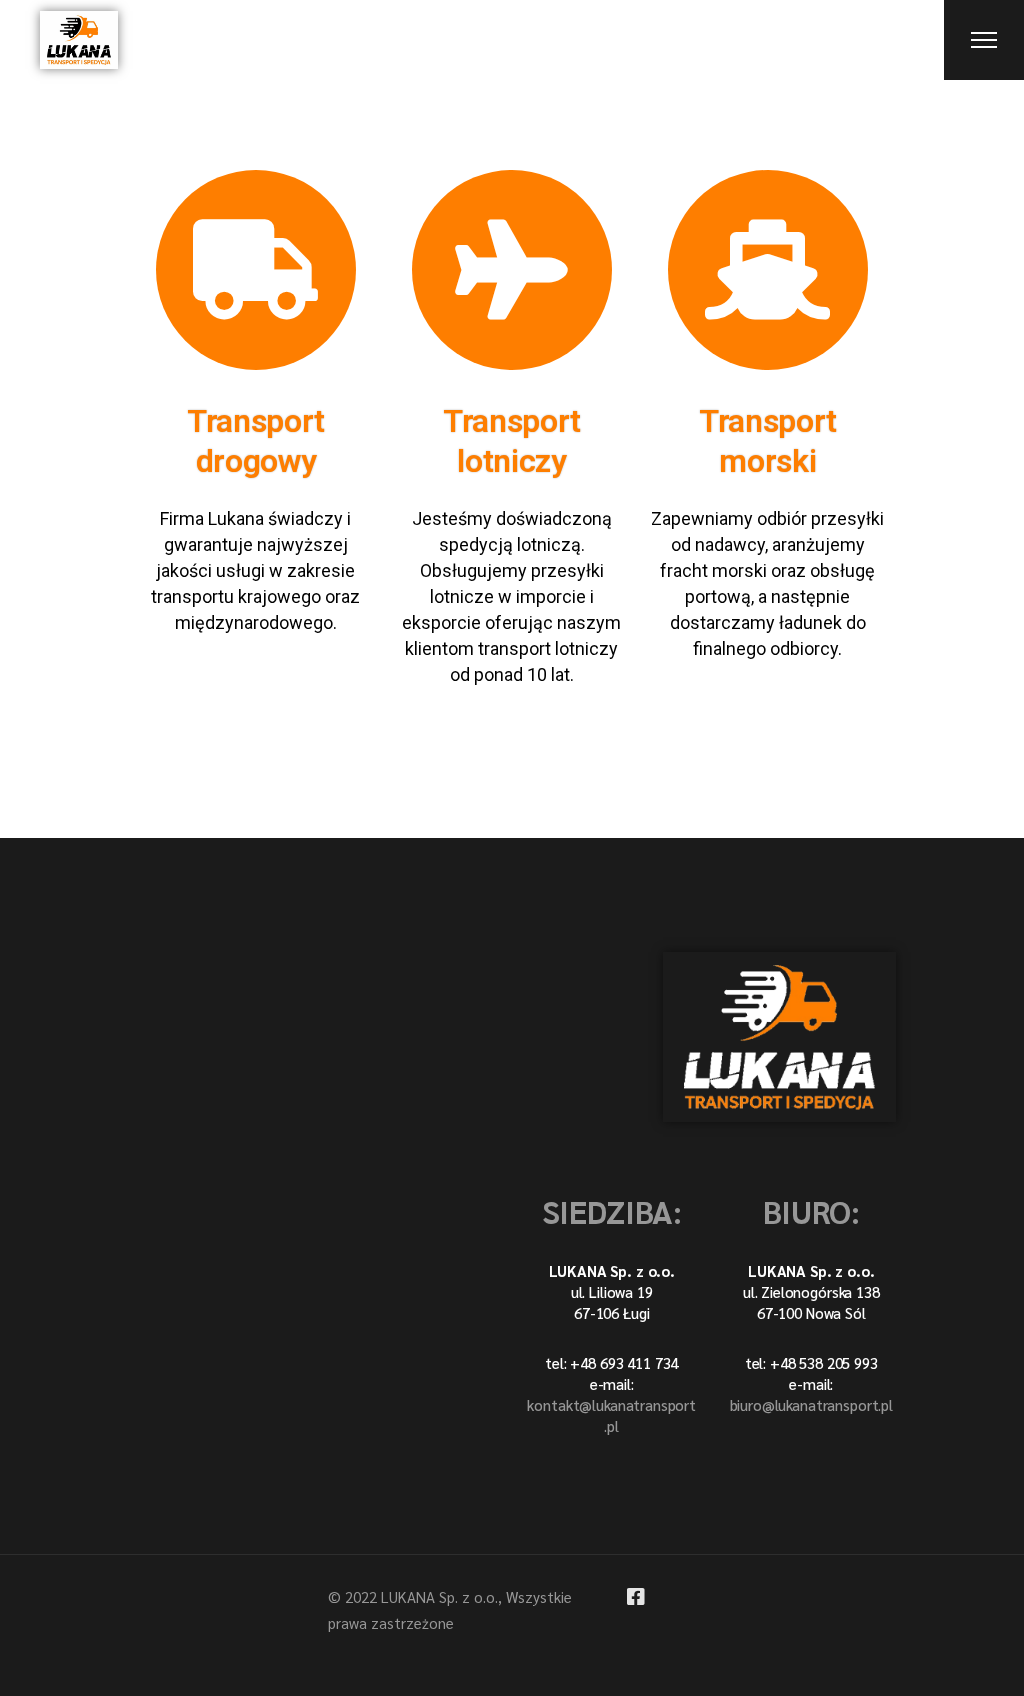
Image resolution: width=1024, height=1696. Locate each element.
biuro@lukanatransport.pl (811, 1404)
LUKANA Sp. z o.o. (439, 1596)
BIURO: (811, 1210)
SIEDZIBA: (612, 1210)
